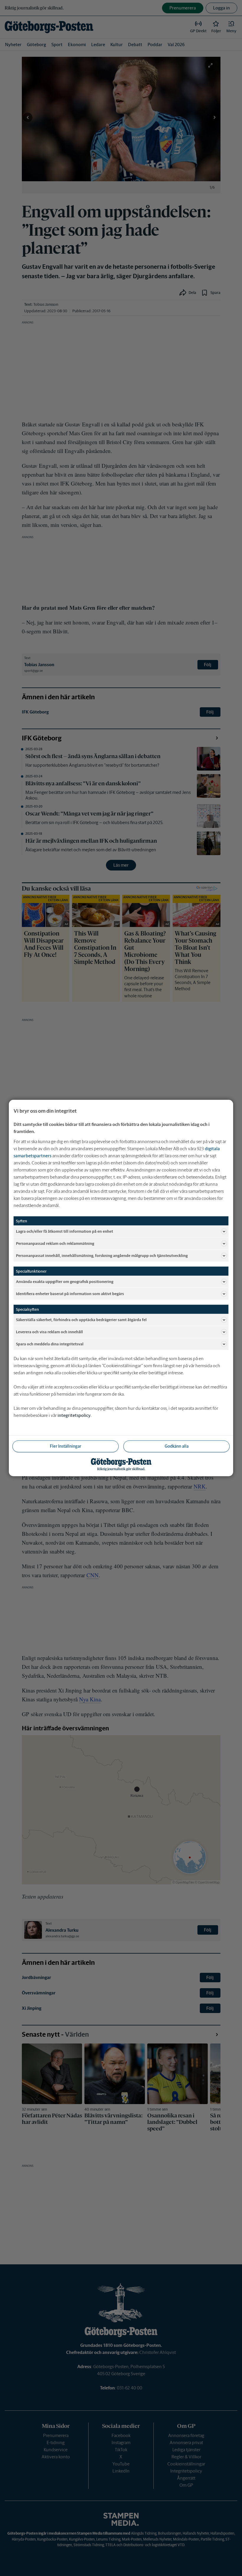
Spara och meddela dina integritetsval (50, 1344)
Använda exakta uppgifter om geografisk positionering (65, 1281)
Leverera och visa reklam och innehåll (49, 1332)
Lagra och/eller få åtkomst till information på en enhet (64, 1231)
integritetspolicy (74, 1415)
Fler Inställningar (66, 1446)
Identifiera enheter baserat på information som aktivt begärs (70, 1293)
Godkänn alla (177, 1446)
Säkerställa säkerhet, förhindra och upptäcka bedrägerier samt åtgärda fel (81, 1319)
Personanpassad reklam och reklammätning (55, 1243)
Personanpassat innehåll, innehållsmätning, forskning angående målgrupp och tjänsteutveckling (102, 1255)
